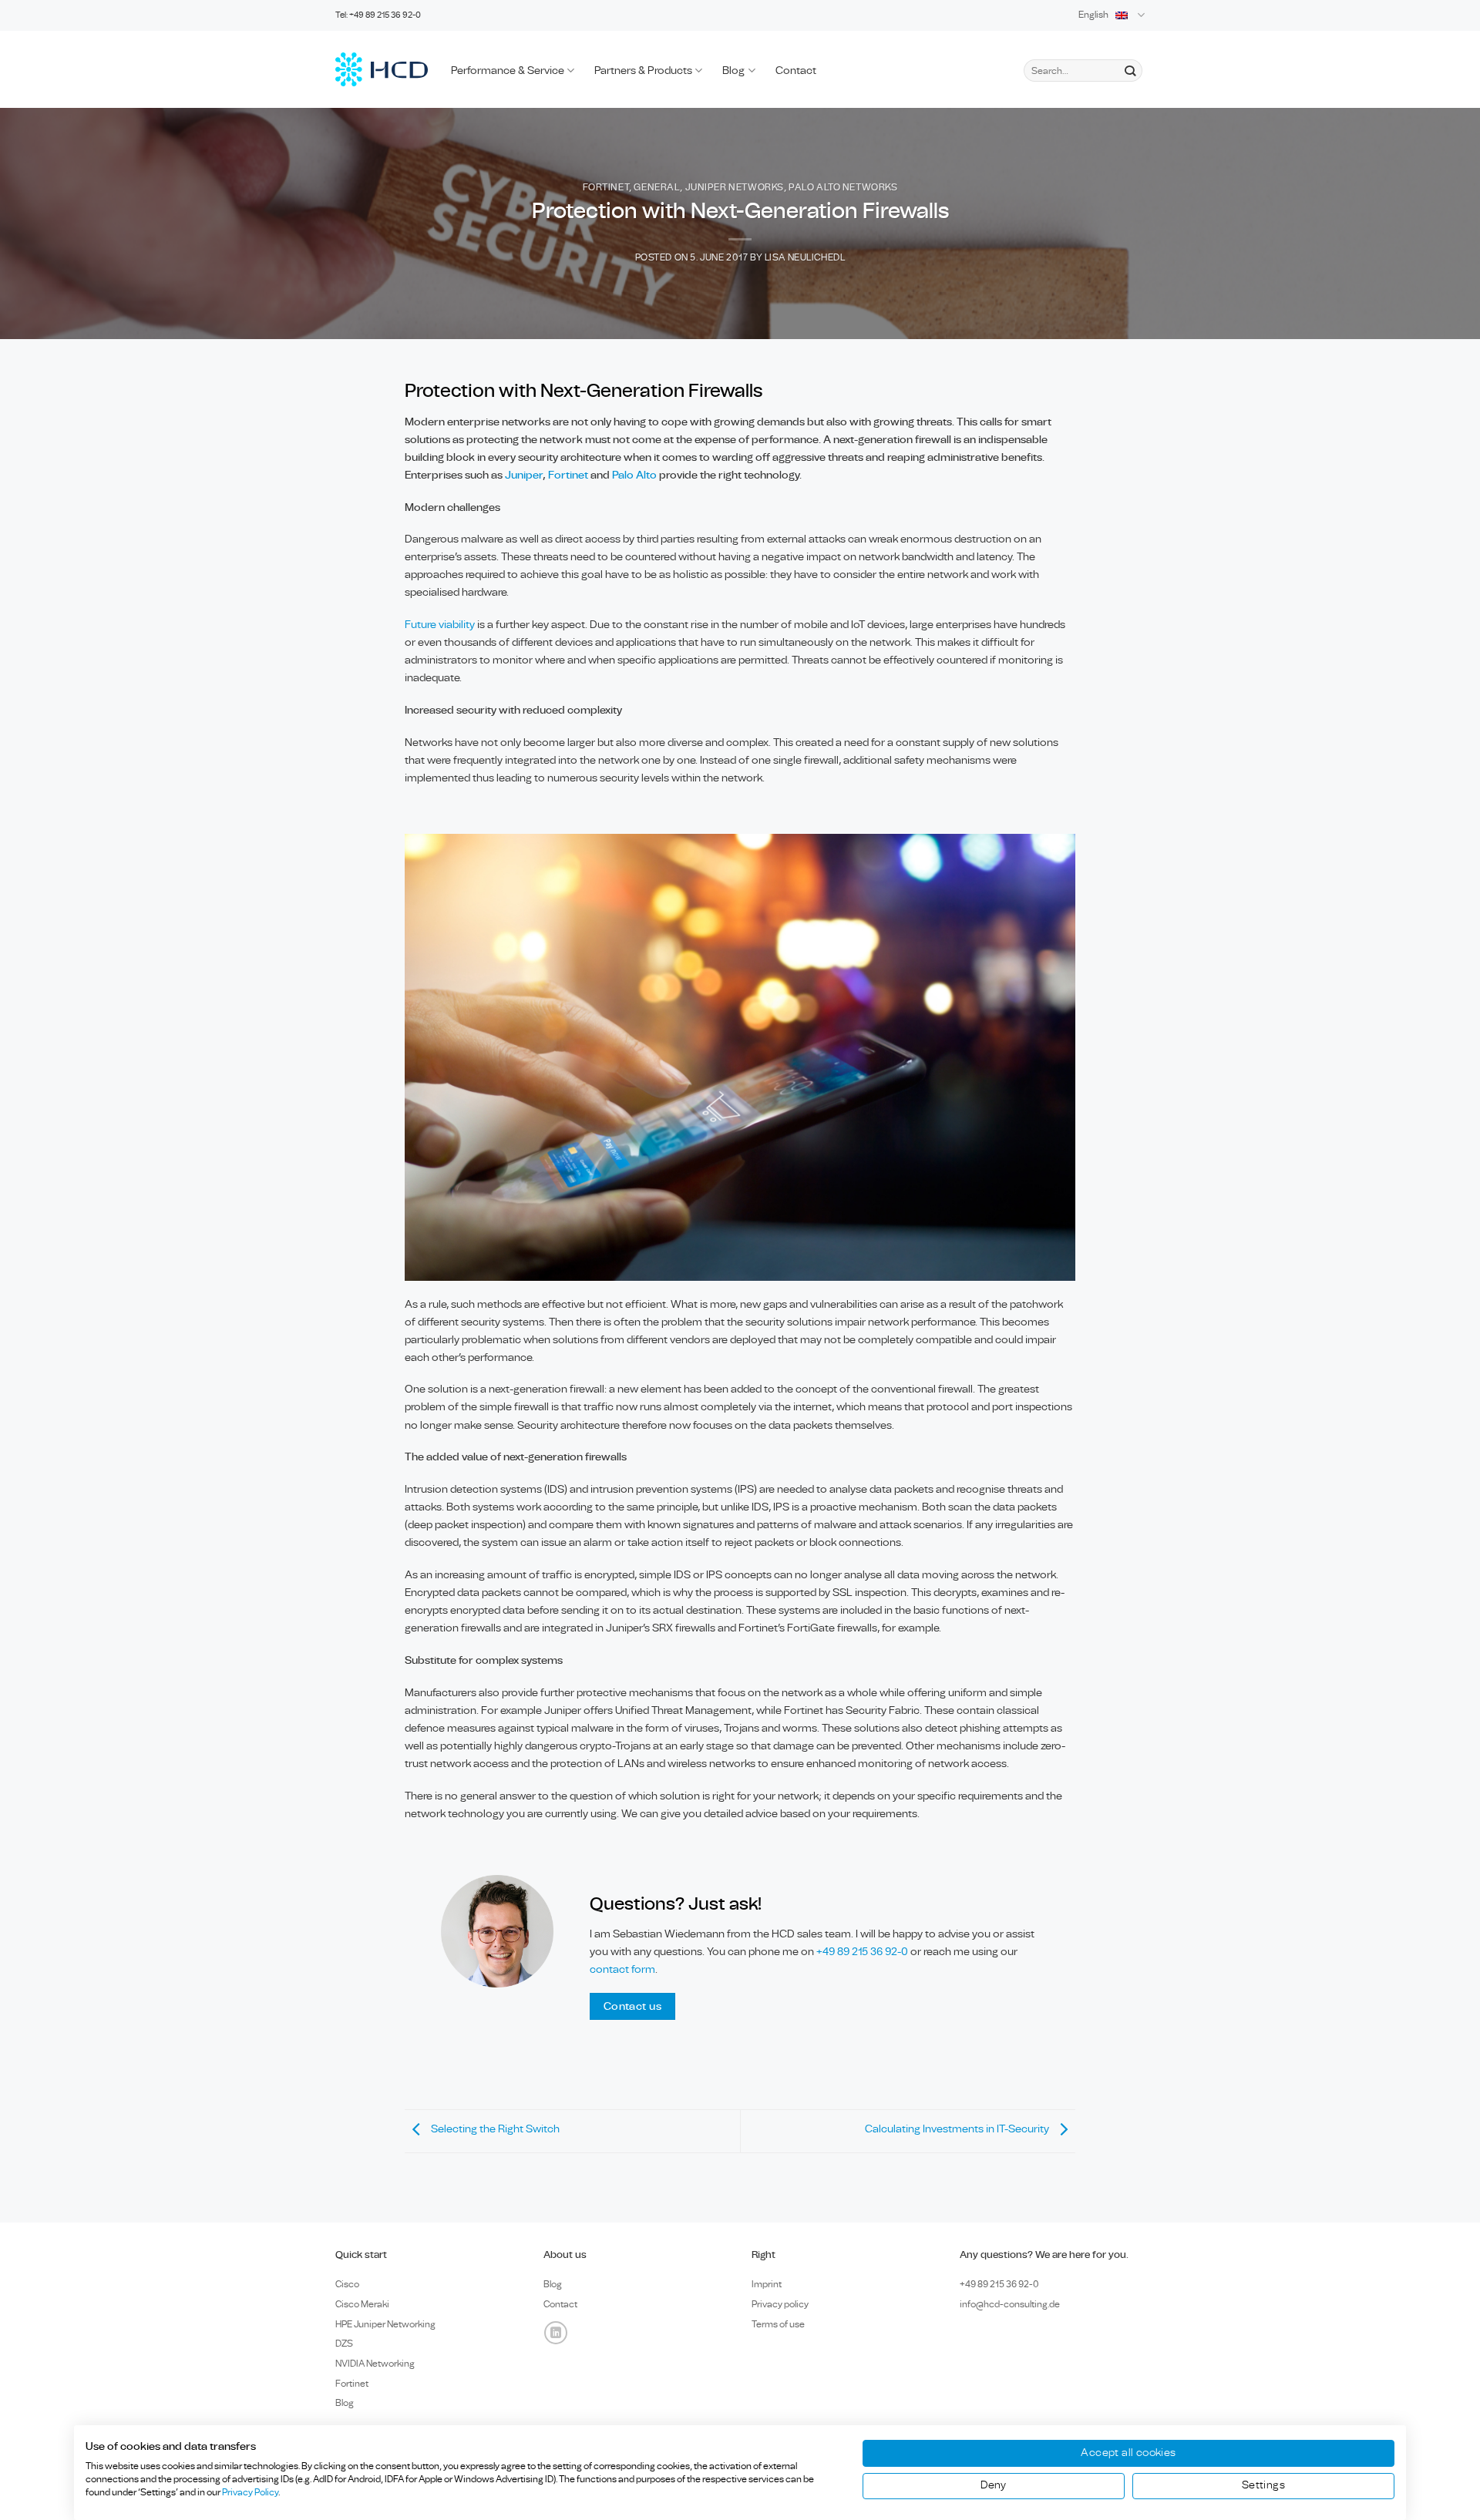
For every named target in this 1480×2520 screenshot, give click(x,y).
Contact (796, 71)
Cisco (347, 2284)
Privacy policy (780, 2304)
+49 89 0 (999, 2284)
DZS (344, 2344)
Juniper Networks (735, 188)
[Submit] (1130, 71)
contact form (622, 1969)
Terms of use (778, 2324)
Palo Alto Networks (843, 188)
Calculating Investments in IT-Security (958, 2129)
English (1093, 15)
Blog (733, 71)
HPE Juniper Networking (385, 2324)
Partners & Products (643, 71)
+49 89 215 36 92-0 (863, 1952)
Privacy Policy (250, 2492)
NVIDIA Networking (375, 2364)
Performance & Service (508, 71)
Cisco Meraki (362, 2304)
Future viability (441, 625)
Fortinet (606, 188)
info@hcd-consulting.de (1010, 2304)
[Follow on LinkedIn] (556, 2333)
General (657, 188)
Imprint (767, 2284)
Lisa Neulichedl (805, 258)
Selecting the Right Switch (494, 2129)
